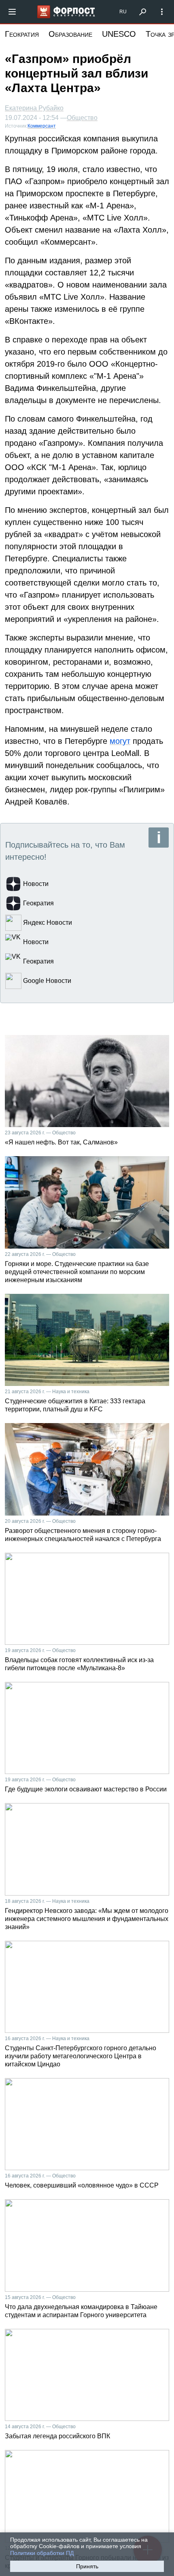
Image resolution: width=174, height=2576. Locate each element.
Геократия (22, 34)
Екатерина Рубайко (34, 108)
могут (120, 741)
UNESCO (119, 34)
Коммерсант (42, 126)
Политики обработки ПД (42, 2553)
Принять (87, 2566)
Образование (70, 34)
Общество (82, 118)
